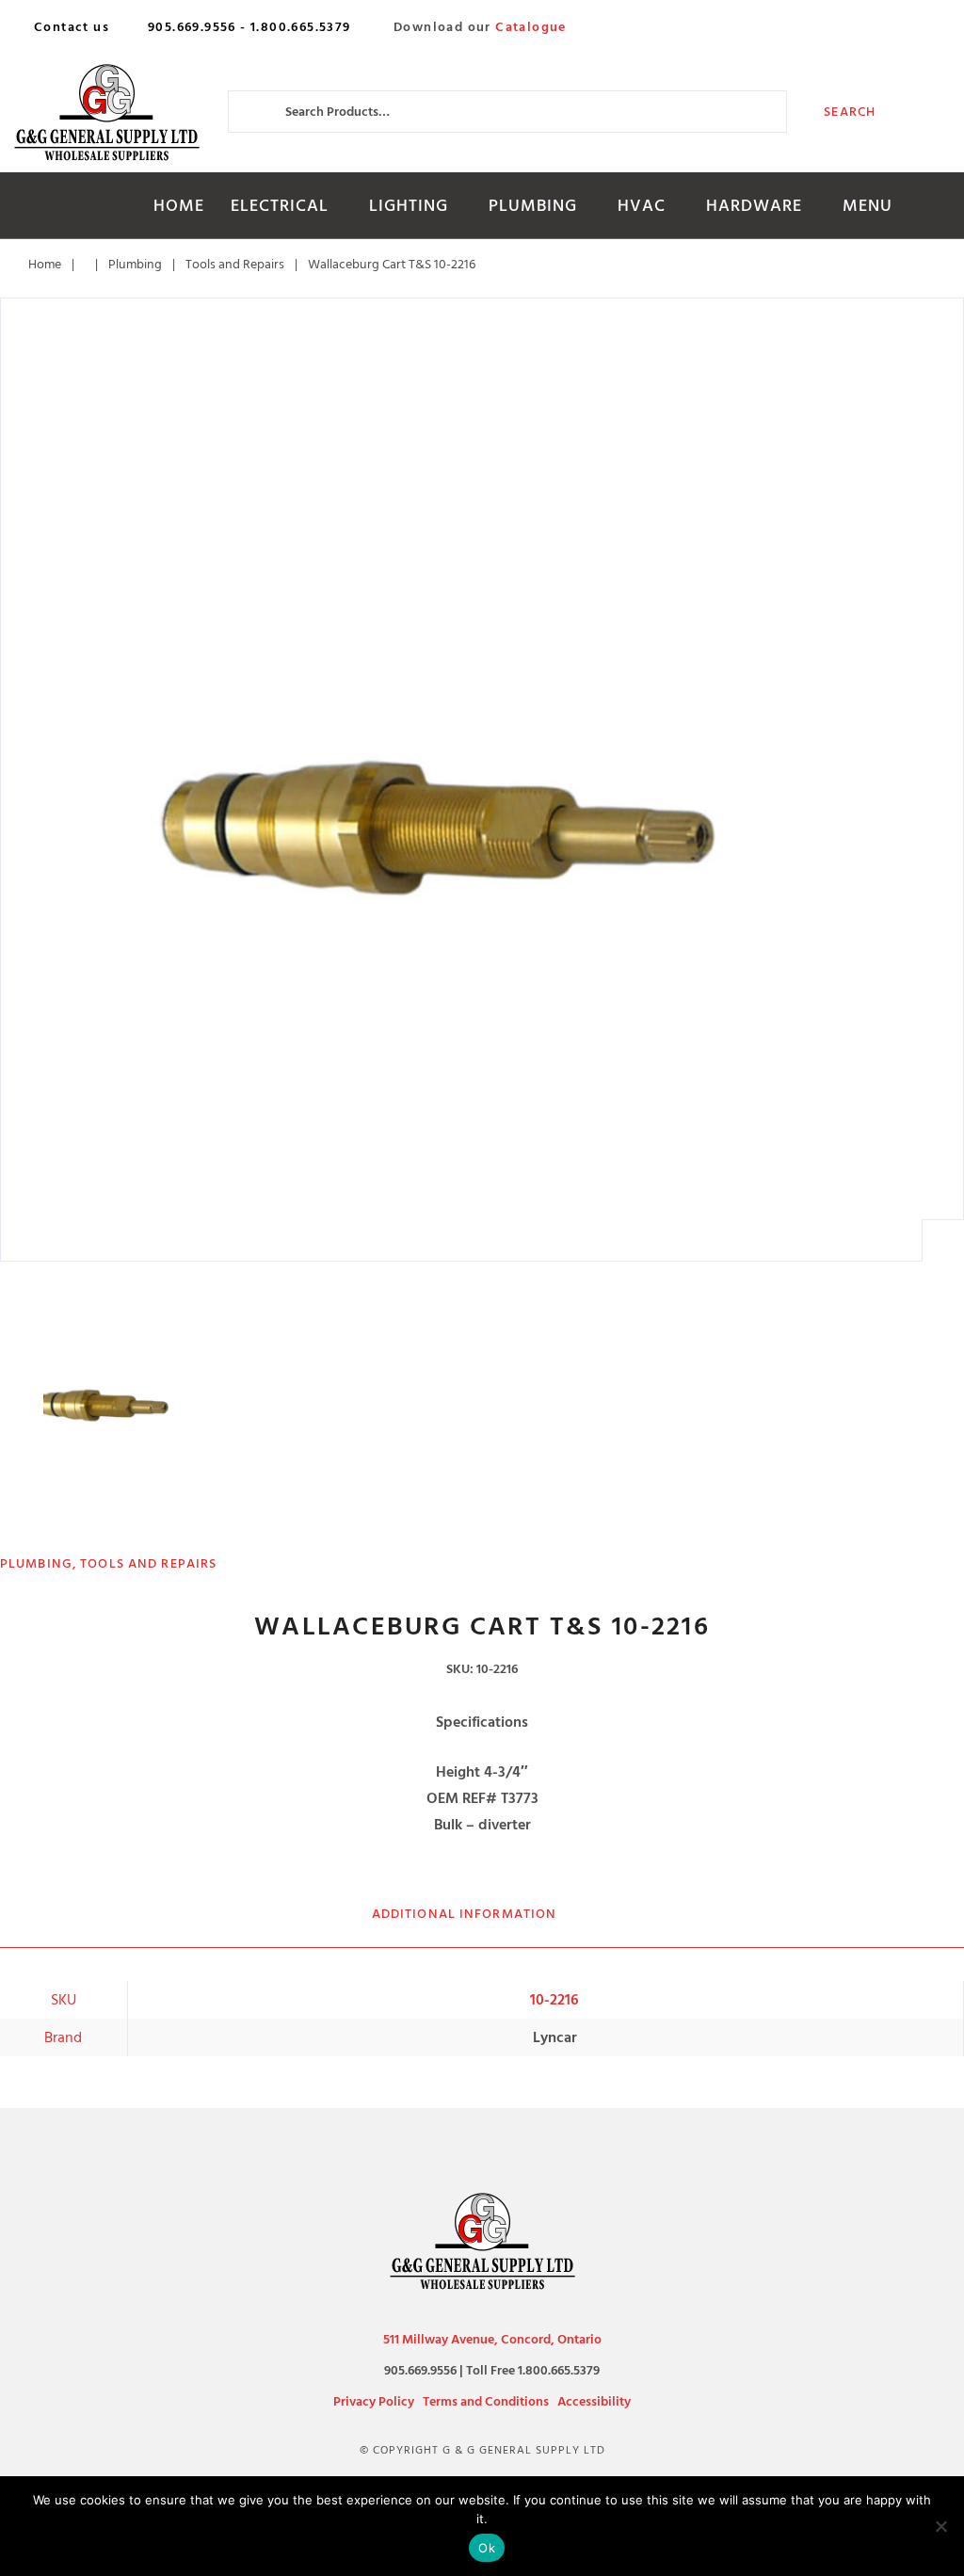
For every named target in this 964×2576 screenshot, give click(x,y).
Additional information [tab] (465, 1914)
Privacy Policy (374, 2401)
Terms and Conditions (486, 2401)
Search (850, 112)
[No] (940, 2526)
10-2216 (554, 2000)
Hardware (754, 206)
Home (179, 206)
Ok (487, 2548)
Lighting (409, 206)
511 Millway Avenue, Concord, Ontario (492, 2339)
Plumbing (533, 206)
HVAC (642, 206)
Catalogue (531, 27)
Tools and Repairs (235, 264)
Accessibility (594, 2401)
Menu (868, 206)
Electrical (280, 206)
